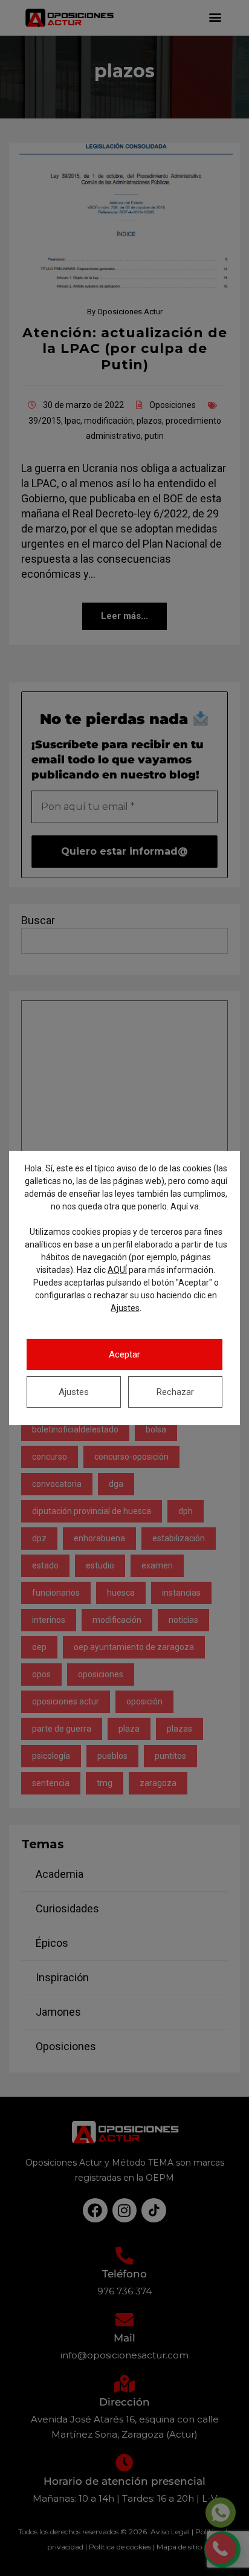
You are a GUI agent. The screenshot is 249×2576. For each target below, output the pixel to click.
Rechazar (175, 1392)
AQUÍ (117, 1270)
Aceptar (124, 1354)
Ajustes (125, 1308)
